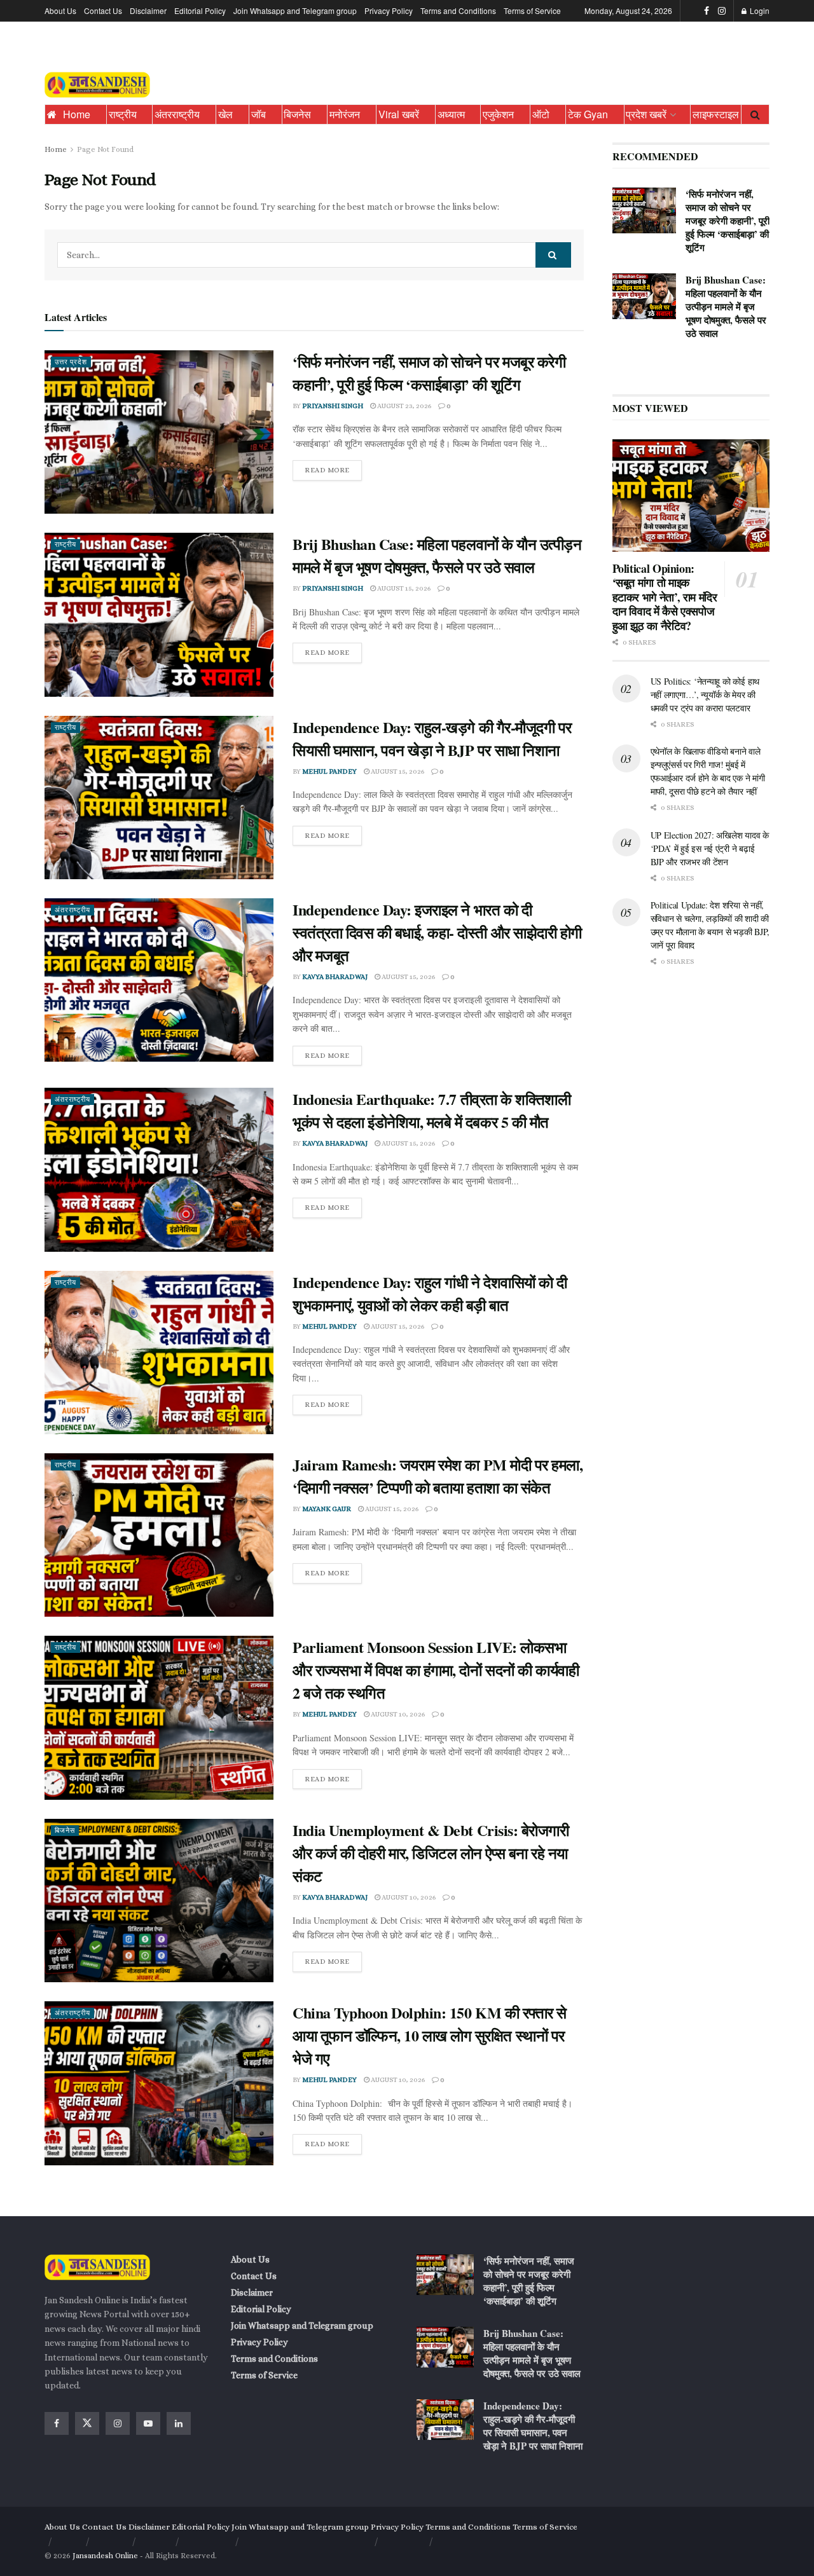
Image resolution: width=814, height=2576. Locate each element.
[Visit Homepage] (97, 85)
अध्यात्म (451, 114)
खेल (225, 114)
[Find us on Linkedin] (179, 2423)
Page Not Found (105, 149)
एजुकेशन (498, 114)
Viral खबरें (399, 114)
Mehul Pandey (329, 771)
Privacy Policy (389, 10)
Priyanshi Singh (333, 406)
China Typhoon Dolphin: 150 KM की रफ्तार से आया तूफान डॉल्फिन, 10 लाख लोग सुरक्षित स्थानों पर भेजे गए (430, 2035)
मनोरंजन (345, 114)
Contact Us (103, 10)
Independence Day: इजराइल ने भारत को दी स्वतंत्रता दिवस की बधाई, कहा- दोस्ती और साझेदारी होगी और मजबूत (437, 932)
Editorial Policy (200, 10)
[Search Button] (755, 114)
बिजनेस (297, 114)
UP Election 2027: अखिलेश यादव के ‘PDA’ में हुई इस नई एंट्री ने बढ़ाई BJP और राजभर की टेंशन (710, 848)
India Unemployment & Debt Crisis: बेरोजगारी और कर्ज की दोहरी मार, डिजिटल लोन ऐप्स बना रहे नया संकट (431, 1853)
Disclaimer (148, 10)
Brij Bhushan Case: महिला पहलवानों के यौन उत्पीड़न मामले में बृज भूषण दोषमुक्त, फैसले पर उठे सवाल (437, 555)
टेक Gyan (588, 114)
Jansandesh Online (105, 2556)
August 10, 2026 (397, 1714)
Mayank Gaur (327, 1509)
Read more (333, 467)
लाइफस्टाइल (716, 114)
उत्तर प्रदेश (71, 362)
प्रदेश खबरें (646, 114)
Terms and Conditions (458, 10)
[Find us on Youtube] (148, 2423)
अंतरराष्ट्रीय (177, 114)
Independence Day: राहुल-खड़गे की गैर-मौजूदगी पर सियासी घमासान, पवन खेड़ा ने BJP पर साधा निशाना (432, 738)
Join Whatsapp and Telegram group (295, 10)
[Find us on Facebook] (707, 11)
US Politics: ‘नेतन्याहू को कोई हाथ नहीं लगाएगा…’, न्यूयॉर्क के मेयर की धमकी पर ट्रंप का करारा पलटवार (705, 695)
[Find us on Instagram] (722, 11)
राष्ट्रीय (123, 114)
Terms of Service (532, 10)
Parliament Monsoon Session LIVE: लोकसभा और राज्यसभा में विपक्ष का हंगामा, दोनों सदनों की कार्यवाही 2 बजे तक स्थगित (436, 1670)
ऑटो (541, 114)
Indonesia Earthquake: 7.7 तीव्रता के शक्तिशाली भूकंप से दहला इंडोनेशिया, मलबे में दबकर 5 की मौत (431, 1110)
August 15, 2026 (403, 588)
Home (77, 114)
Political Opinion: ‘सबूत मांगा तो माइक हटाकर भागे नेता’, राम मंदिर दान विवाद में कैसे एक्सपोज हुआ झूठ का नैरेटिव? (665, 597)
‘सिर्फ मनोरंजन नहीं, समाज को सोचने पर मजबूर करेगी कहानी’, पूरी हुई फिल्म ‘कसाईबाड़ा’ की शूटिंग (429, 373)
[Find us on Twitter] (87, 2423)
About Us (60, 10)
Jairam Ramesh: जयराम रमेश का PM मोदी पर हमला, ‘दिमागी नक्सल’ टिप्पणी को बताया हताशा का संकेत (438, 1476)
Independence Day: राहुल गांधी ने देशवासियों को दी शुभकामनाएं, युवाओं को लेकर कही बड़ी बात (430, 1293)
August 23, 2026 (404, 406)
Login (759, 10)
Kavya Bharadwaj (335, 977)
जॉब (259, 114)
